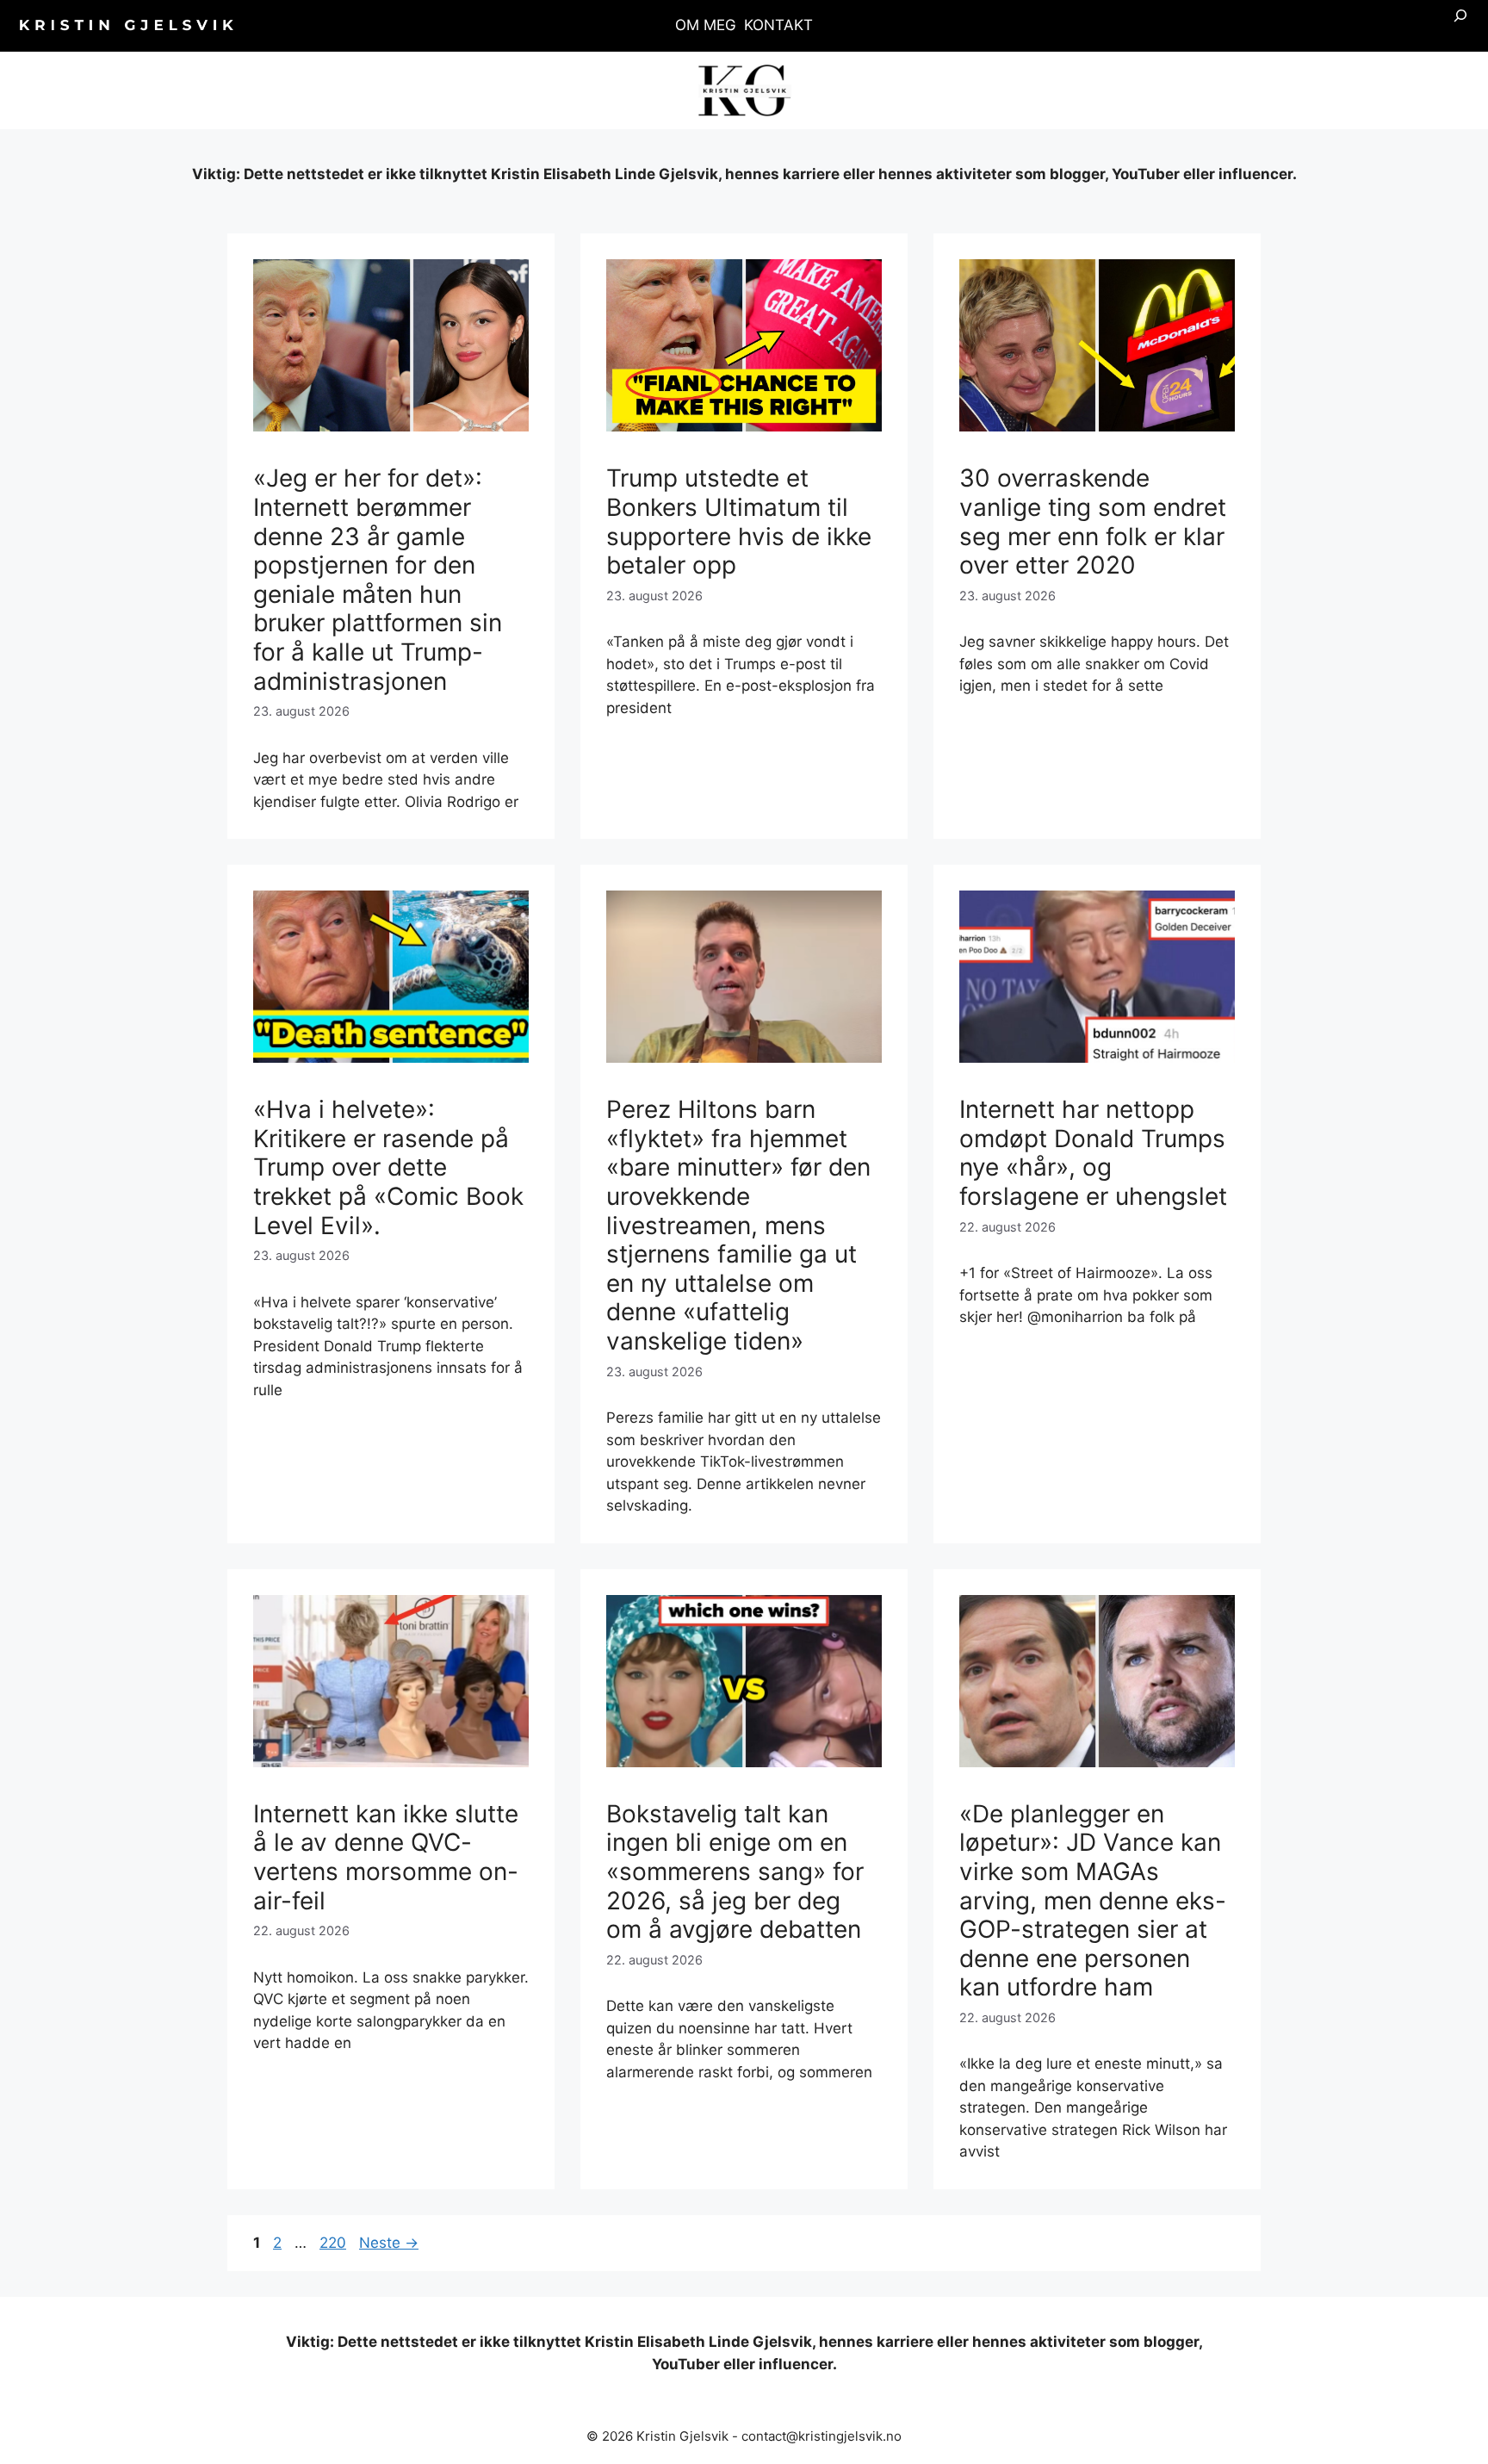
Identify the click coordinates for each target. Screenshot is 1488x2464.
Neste (389, 2243)
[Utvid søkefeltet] (1460, 26)
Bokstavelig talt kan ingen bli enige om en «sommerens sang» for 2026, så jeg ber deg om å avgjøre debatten (735, 1871)
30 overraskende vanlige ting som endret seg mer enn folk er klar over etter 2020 (1093, 521)
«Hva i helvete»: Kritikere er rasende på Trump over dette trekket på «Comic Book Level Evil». (388, 1167)
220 (334, 2243)
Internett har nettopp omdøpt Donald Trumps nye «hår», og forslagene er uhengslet (1093, 1153)
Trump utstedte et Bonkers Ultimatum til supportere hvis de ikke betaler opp (739, 521)
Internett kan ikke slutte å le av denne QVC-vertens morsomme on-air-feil (386, 1857)
